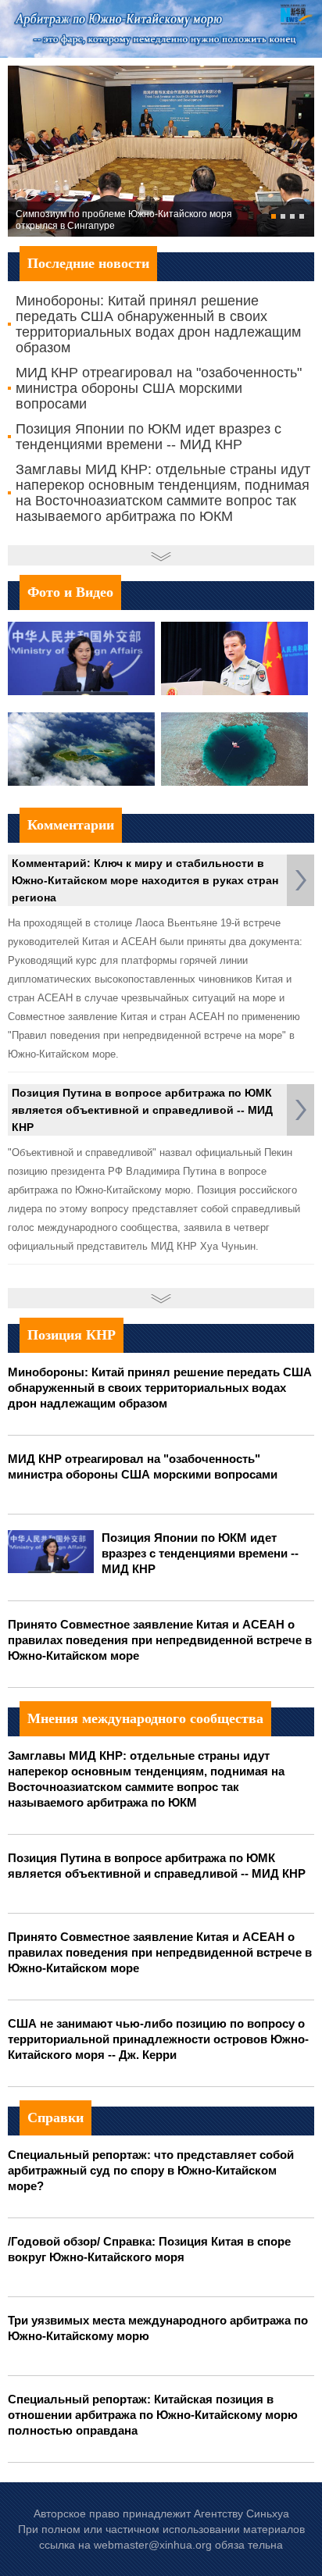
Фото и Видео (70, 592)
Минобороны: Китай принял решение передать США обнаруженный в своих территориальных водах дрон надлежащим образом (158, 324)
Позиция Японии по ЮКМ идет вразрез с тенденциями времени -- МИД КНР (148, 437)
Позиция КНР (72, 1335)
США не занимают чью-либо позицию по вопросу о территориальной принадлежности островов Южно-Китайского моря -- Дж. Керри (158, 2039)
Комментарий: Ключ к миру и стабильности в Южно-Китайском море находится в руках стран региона (145, 880)
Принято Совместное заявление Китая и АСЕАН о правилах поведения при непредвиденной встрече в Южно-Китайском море (160, 1640)
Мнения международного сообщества (145, 1718)
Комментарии (71, 825)
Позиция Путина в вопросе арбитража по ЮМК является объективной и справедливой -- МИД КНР (142, 1110)
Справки (55, 2118)
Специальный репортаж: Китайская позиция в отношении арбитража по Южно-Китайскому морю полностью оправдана (153, 2415)
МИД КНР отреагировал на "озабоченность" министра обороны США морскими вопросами (159, 388)
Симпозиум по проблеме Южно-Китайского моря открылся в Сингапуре (124, 220)
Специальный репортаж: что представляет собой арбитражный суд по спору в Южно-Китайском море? (151, 2170)
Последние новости (88, 263)
